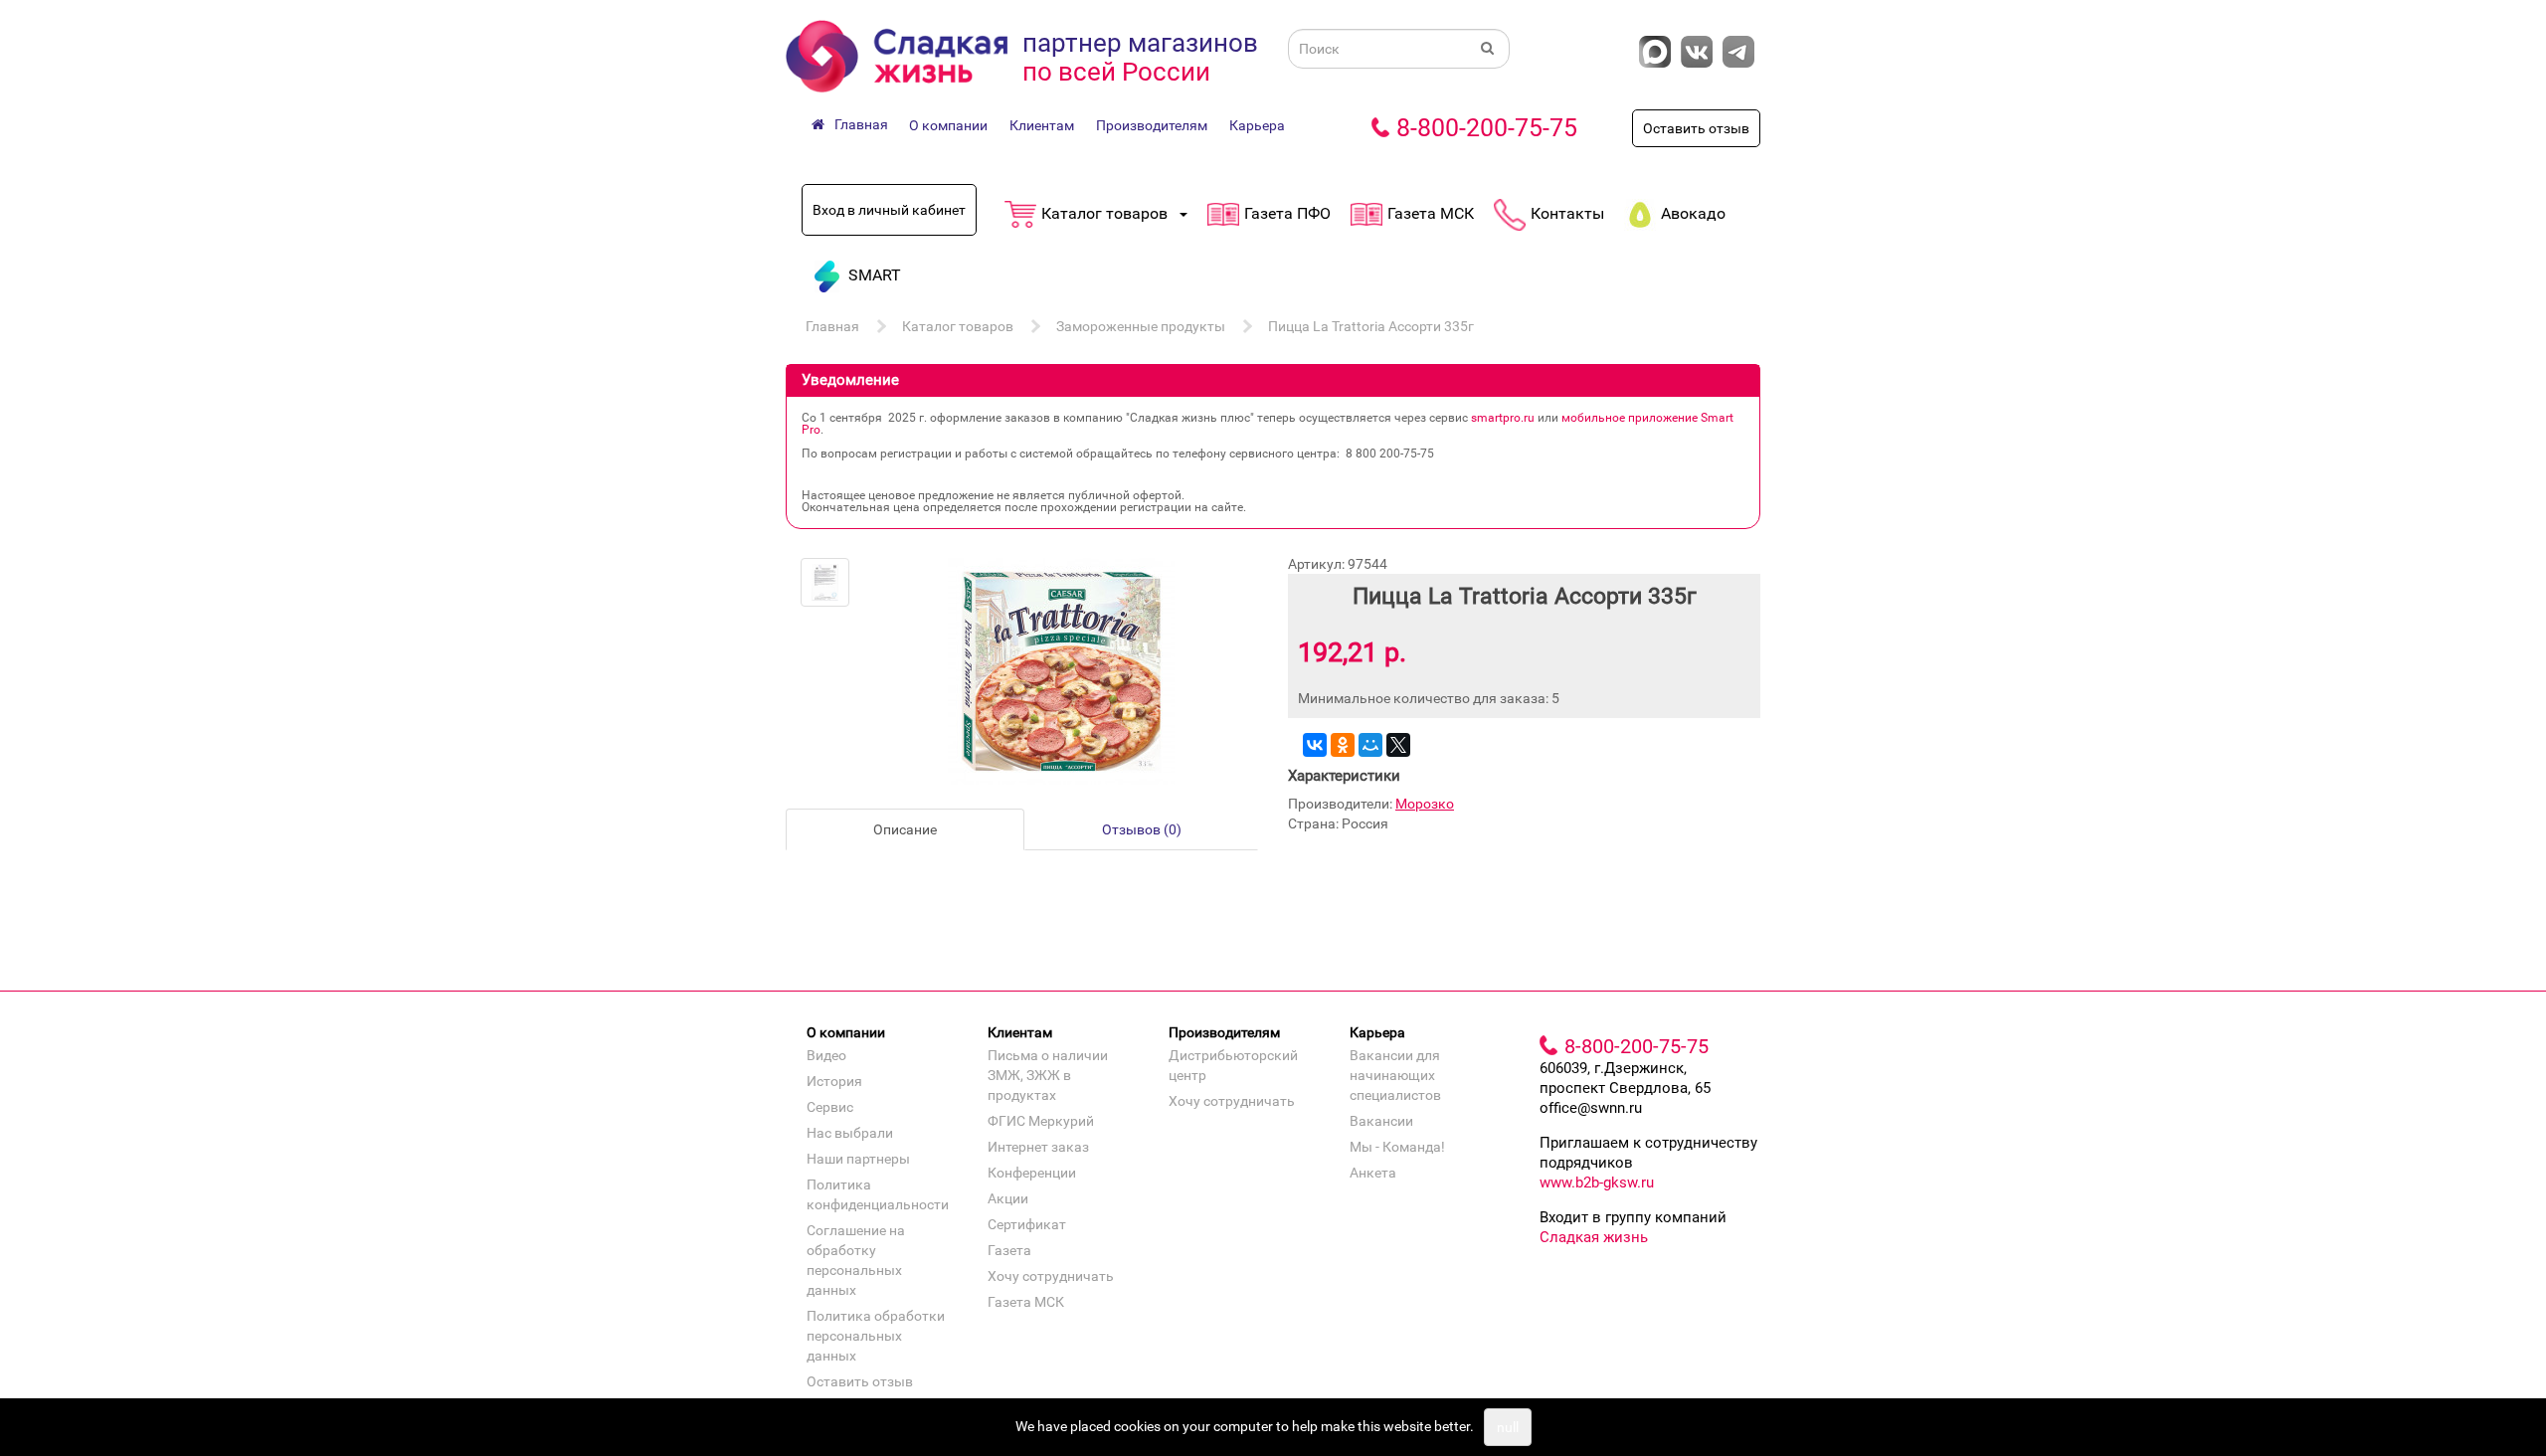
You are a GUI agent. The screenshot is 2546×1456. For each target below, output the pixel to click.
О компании (948, 125)
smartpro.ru (1503, 418)
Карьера (1257, 125)
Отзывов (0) (1142, 829)
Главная (832, 326)
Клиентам (1042, 125)
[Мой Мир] (1370, 745)
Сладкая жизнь (1594, 1237)
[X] (1398, 745)
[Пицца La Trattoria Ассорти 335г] (825, 582)
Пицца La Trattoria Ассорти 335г (1371, 326)
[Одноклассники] (1343, 745)
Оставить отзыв (1696, 128)
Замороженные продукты (1141, 326)
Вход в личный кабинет (889, 210)
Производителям (1152, 125)
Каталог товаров (958, 326)
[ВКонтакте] (1315, 745)
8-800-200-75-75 (1487, 128)
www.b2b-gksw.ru (1597, 1183)
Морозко (1425, 804)
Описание (905, 829)
